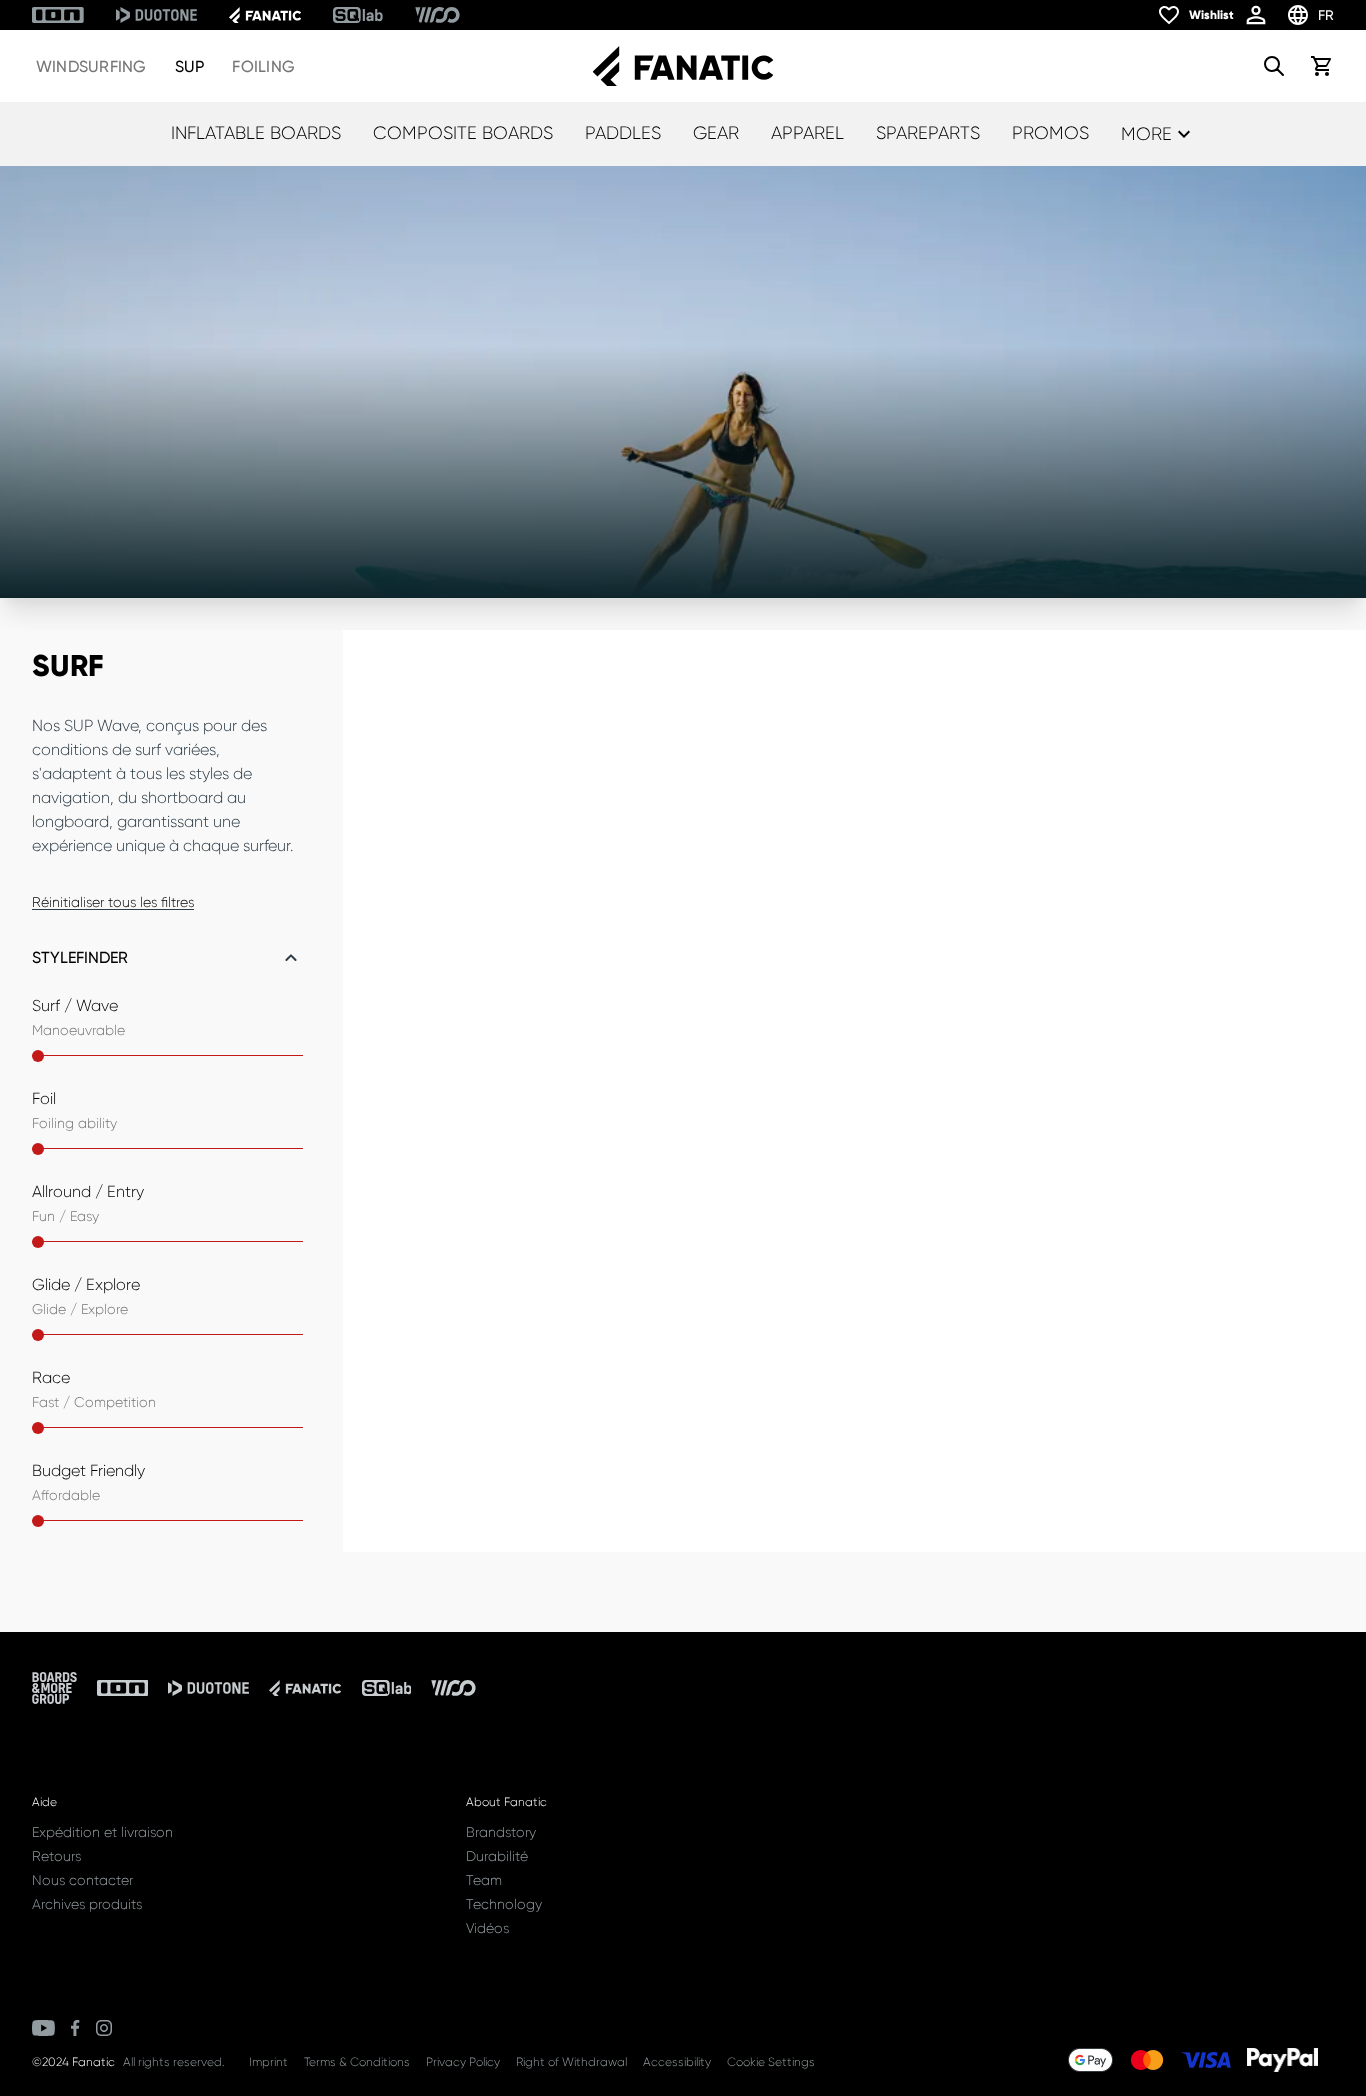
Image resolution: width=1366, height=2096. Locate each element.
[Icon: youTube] (43, 2028)
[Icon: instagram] (104, 2028)
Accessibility (677, 2062)
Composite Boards (463, 133)
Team (484, 1880)
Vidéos (487, 1928)
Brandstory (501, 1832)
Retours (56, 1856)
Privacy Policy (463, 2062)
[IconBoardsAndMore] (54, 1688)
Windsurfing (91, 66)
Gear (716, 133)
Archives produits (87, 1904)
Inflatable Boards (256, 133)
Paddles (623, 133)
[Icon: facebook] (75, 2028)
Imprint (268, 2062)
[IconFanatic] (265, 15)
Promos (1050, 133)
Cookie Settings (771, 2062)
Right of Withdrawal (571, 2062)
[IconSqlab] (358, 15)
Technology (504, 1904)
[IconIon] (58, 15)
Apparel (807, 133)
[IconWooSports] (437, 15)
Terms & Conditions (357, 2062)
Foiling (263, 66)
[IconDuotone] (156, 15)
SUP (190, 66)
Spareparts (928, 133)
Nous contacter (82, 1880)
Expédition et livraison (102, 1832)
